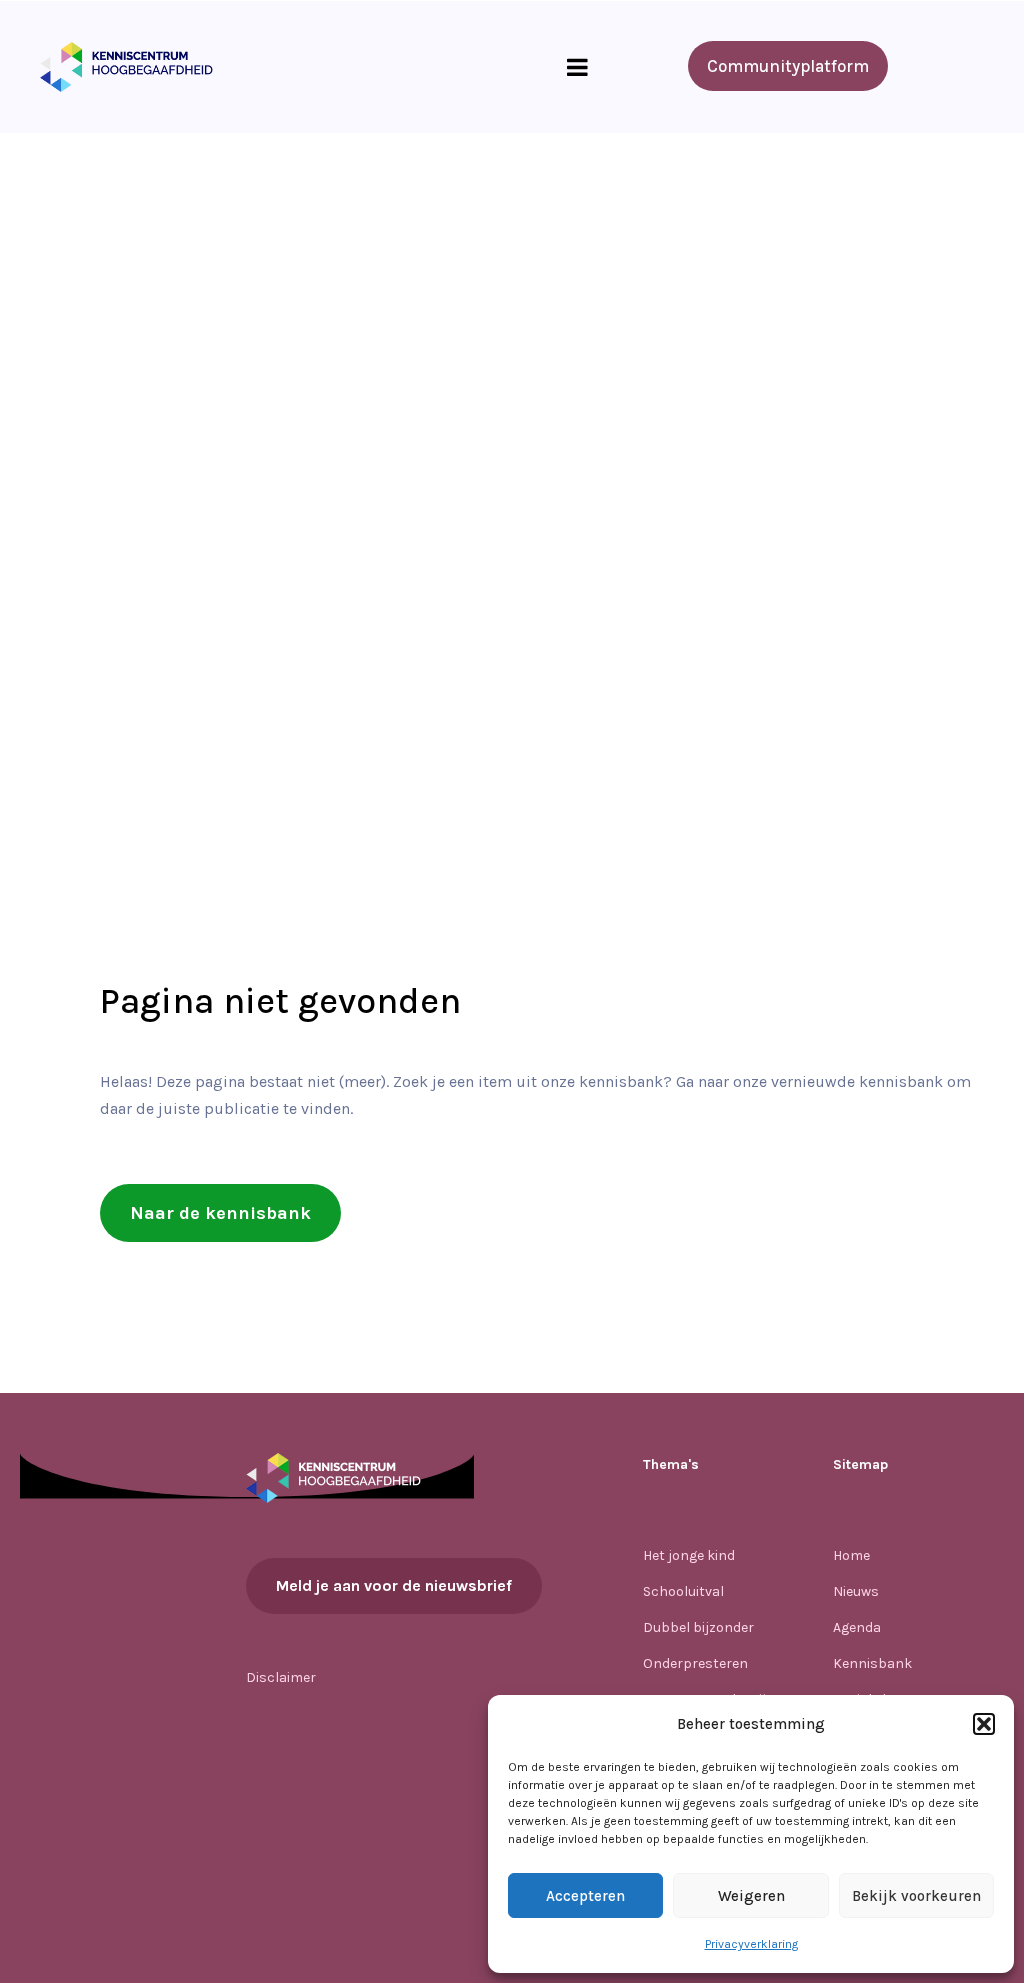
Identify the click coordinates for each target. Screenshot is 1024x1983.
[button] (984, 1724)
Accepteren (585, 1896)
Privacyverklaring (751, 1944)
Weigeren (751, 1896)
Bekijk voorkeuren (916, 1896)
